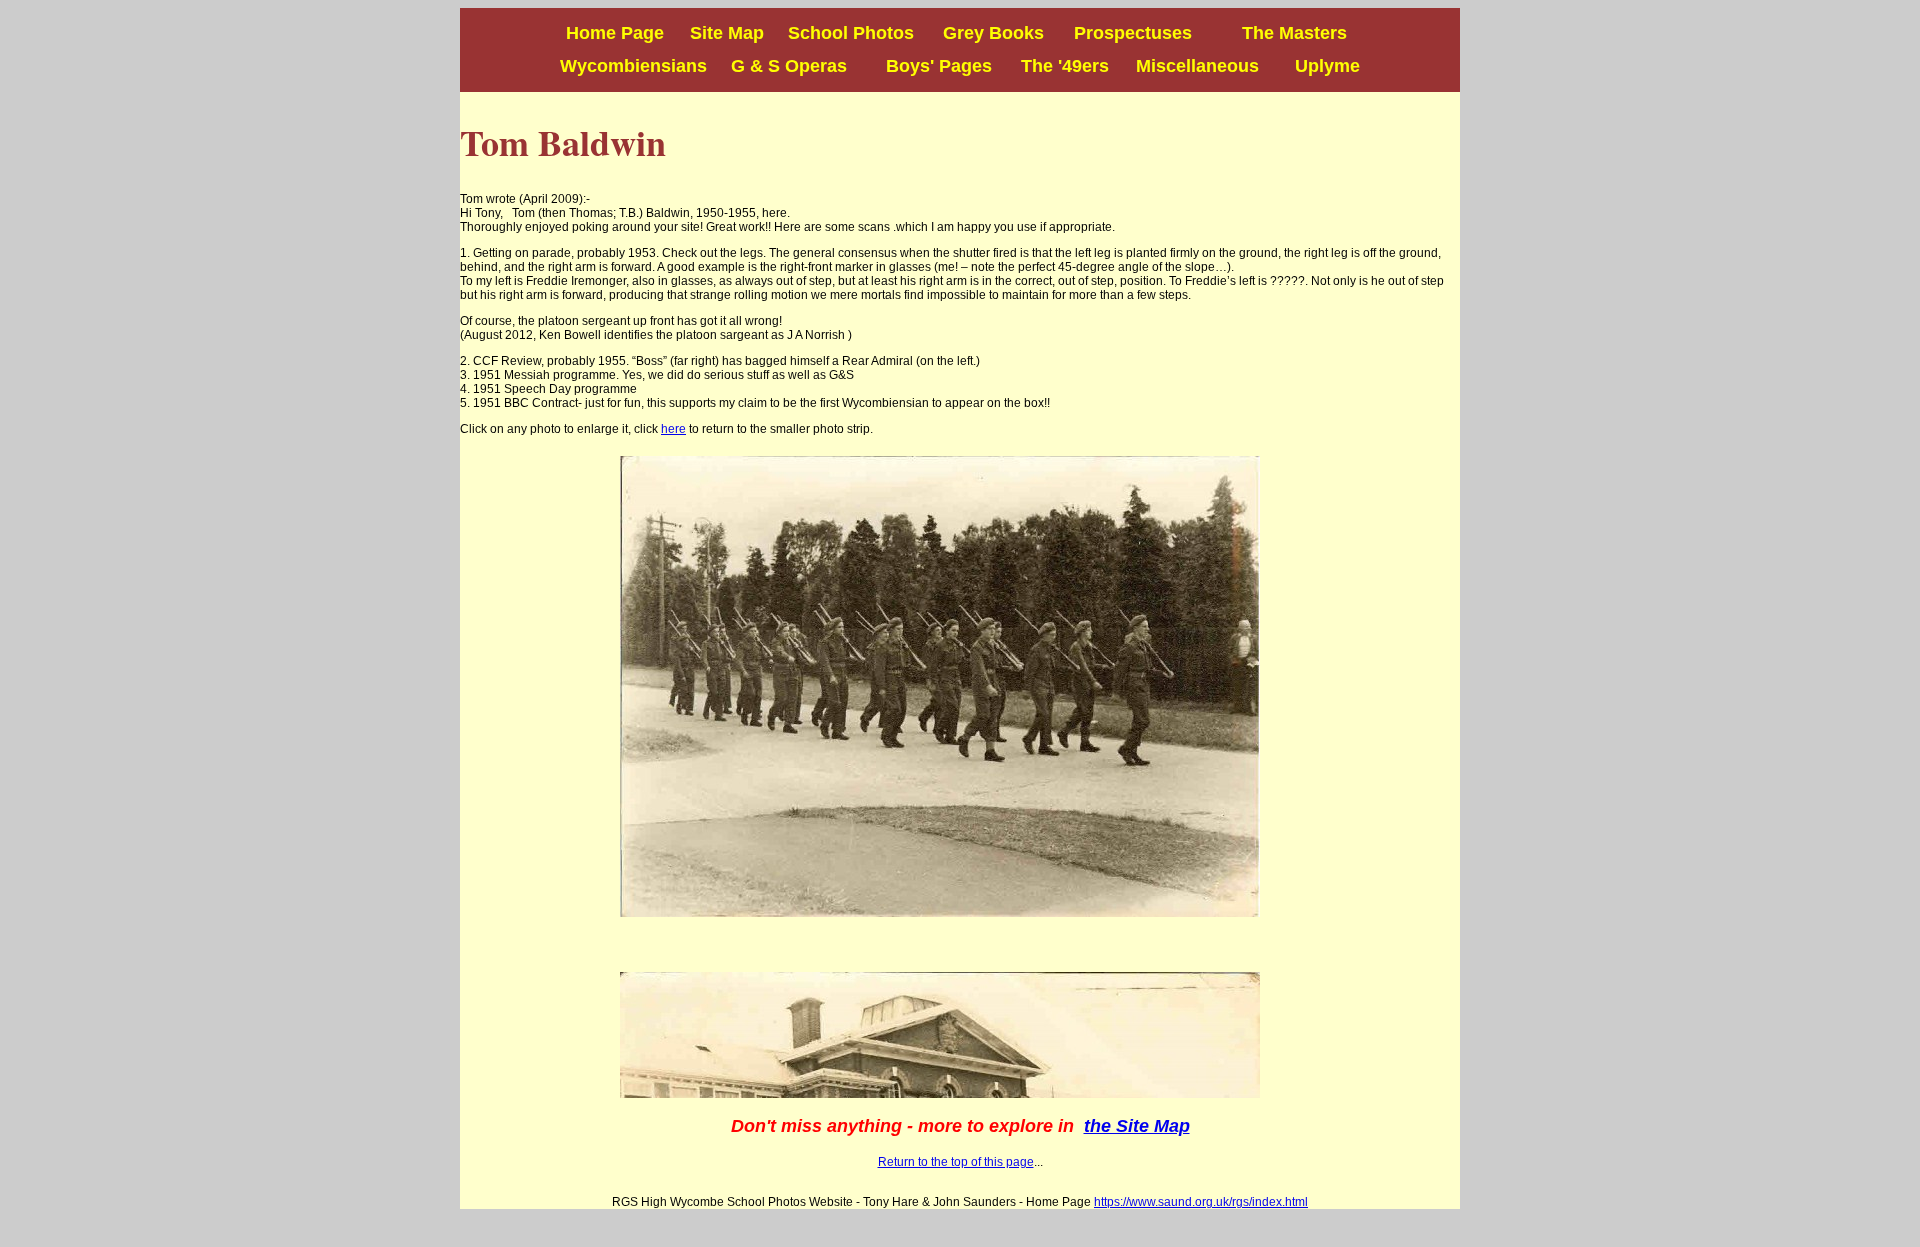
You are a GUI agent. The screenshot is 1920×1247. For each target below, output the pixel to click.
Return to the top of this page (956, 1162)
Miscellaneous (1197, 66)
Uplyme (1327, 66)
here (673, 429)
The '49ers (1065, 66)
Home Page (617, 33)
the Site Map (1137, 1126)
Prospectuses (1133, 33)
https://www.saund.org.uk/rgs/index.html (1201, 1202)
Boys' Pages (926, 66)
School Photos (851, 33)
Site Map (727, 33)
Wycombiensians (633, 66)
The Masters (1279, 33)
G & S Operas (789, 66)
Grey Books (983, 33)
